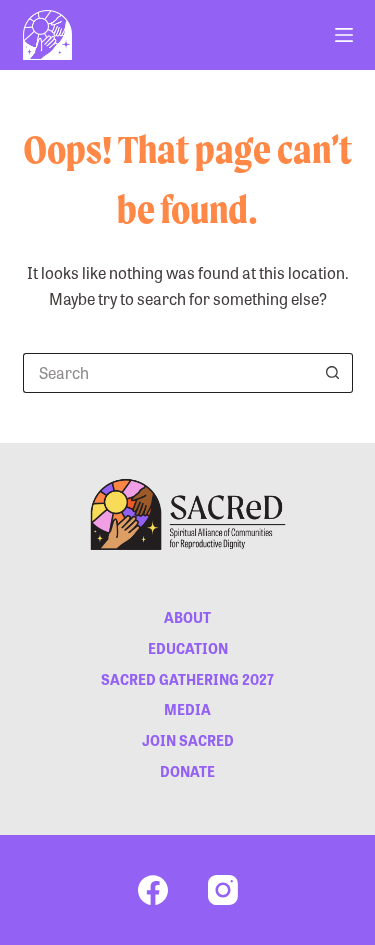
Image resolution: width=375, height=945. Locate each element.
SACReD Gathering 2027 (187, 679)
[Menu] (344, 35)
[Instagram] (223, 890)
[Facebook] (153, 890)
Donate (187, 771)
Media (187, 709)
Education (188, 648)
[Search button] (333, 373)
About (187, 617)
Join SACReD (188, 740)
